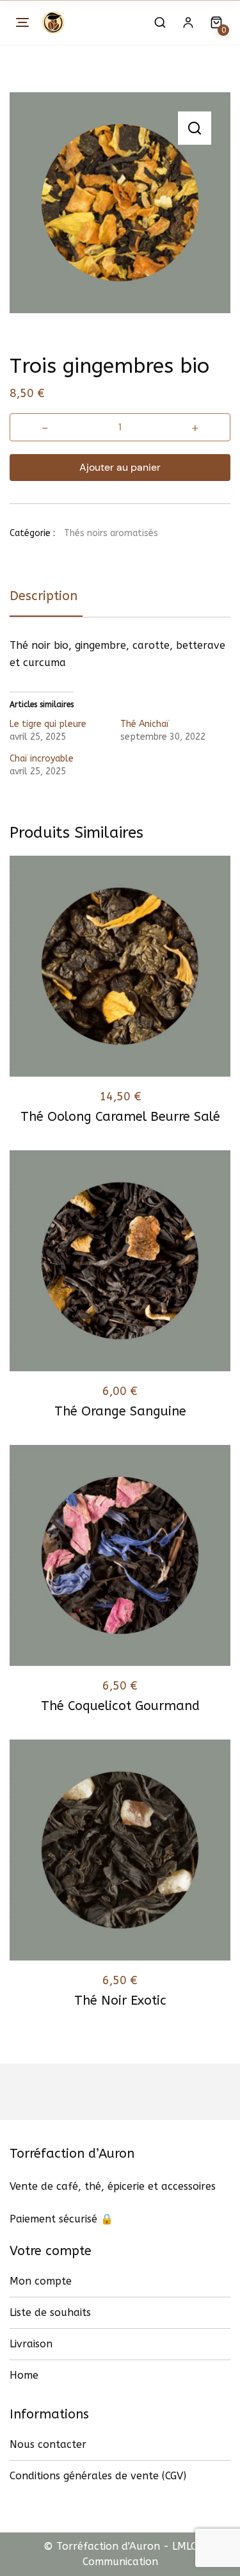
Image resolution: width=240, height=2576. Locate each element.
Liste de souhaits (50, 2312)
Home (24, 2375)
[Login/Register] (188, 22)
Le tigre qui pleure (48, 724)
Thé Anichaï (145, 724)
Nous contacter (48, 2444)
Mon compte (41, 2281)
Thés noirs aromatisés (111, 533)
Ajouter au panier (120, 467)
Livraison (31, 2344)
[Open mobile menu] (22, 22)
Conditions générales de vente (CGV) (98, 2476)
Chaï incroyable (42, 759)
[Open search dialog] (160, 22)
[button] (195, 128)
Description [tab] (44, 596)
